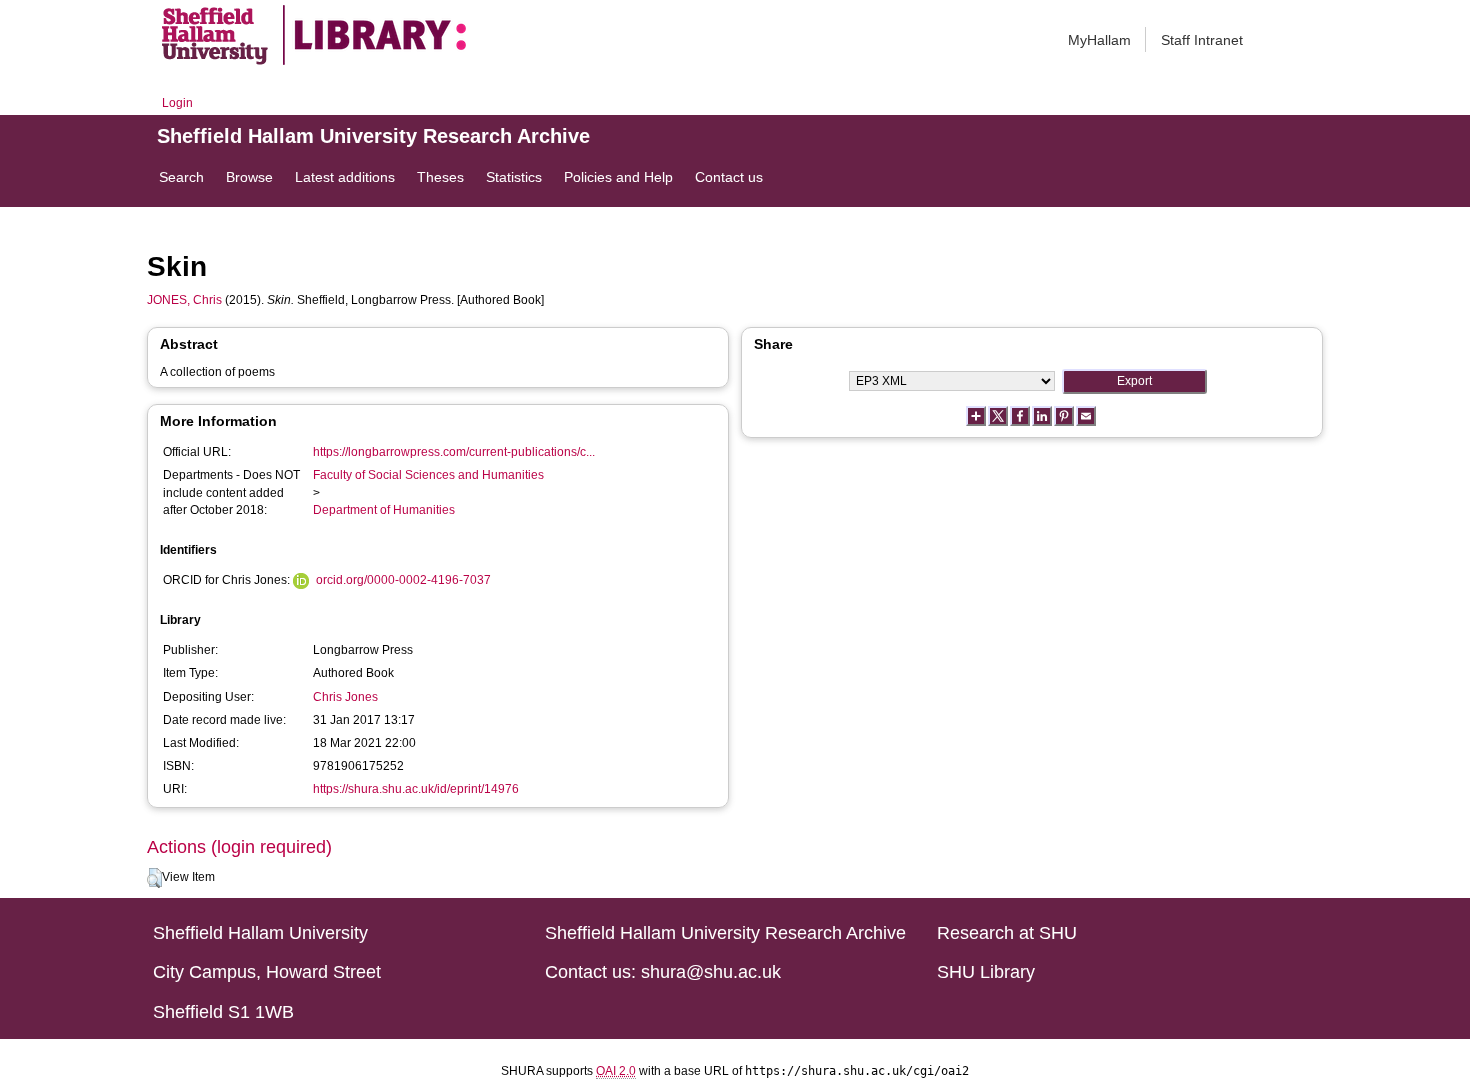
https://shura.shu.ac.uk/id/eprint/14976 (416, 789)
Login (177, 103)
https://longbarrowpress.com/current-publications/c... (454, 452)
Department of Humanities (384, 510)
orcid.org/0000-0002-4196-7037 (403, 580)
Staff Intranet (1202, 40)
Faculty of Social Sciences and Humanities (428, 475)
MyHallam (1099, 40)
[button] (154, 878)
